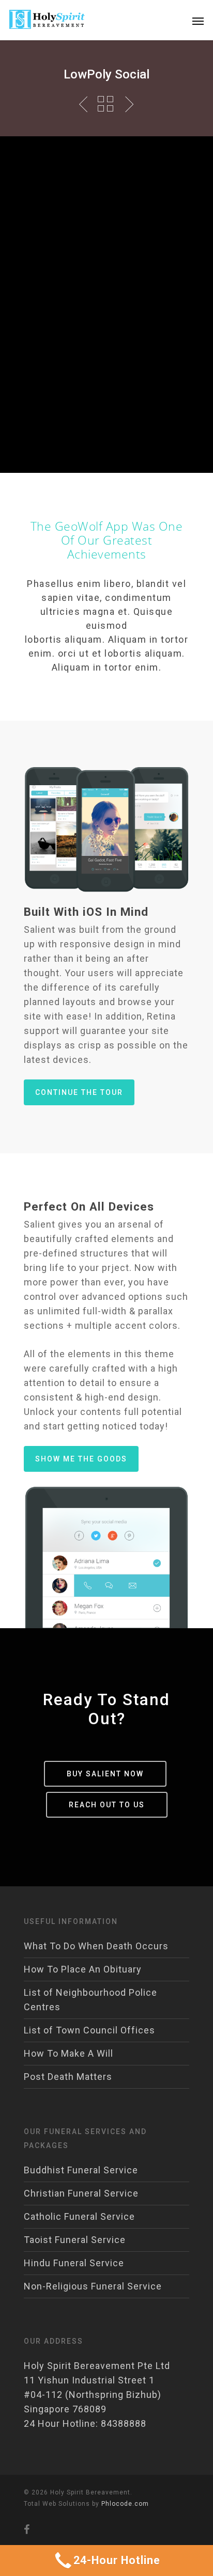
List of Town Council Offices (89, 2030)
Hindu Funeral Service (74, 2263)
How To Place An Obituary (83, 1969)
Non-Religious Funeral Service (93, 2286)
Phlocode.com (125, 2504)
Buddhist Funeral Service (81, 2170)
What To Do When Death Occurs (96, 1946)
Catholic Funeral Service (79, 2216)
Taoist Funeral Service (75, 2240)
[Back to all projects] (105, 104)
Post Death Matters (68, 2077)
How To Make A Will (69, 2053)
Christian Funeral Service (81, 2193)
